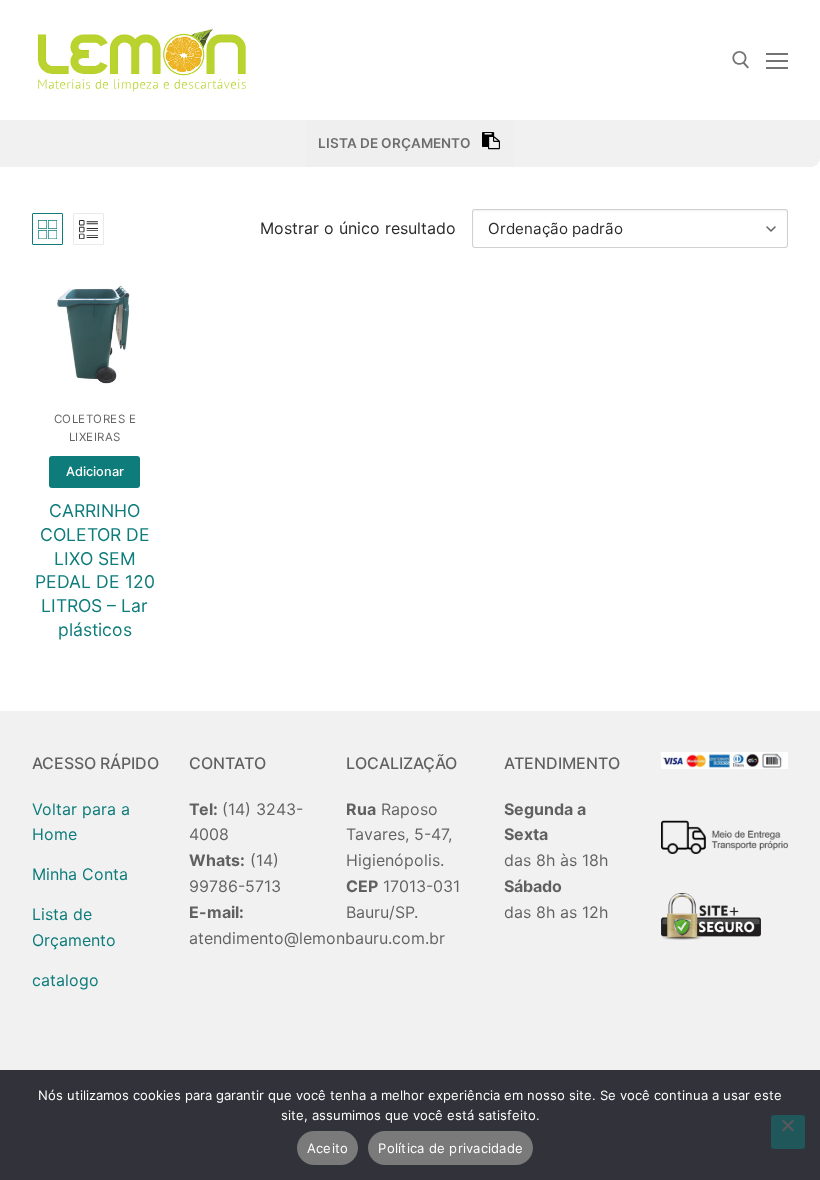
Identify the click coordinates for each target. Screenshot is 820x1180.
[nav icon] (777, 60)
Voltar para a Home (81, 822)
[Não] (788, 1132)
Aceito (328, 1148)
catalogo (65, 980)
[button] (94, 472)
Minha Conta (80, 874)
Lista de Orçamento (74, 927)
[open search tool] (741, 60)
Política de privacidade (450, 1148)
